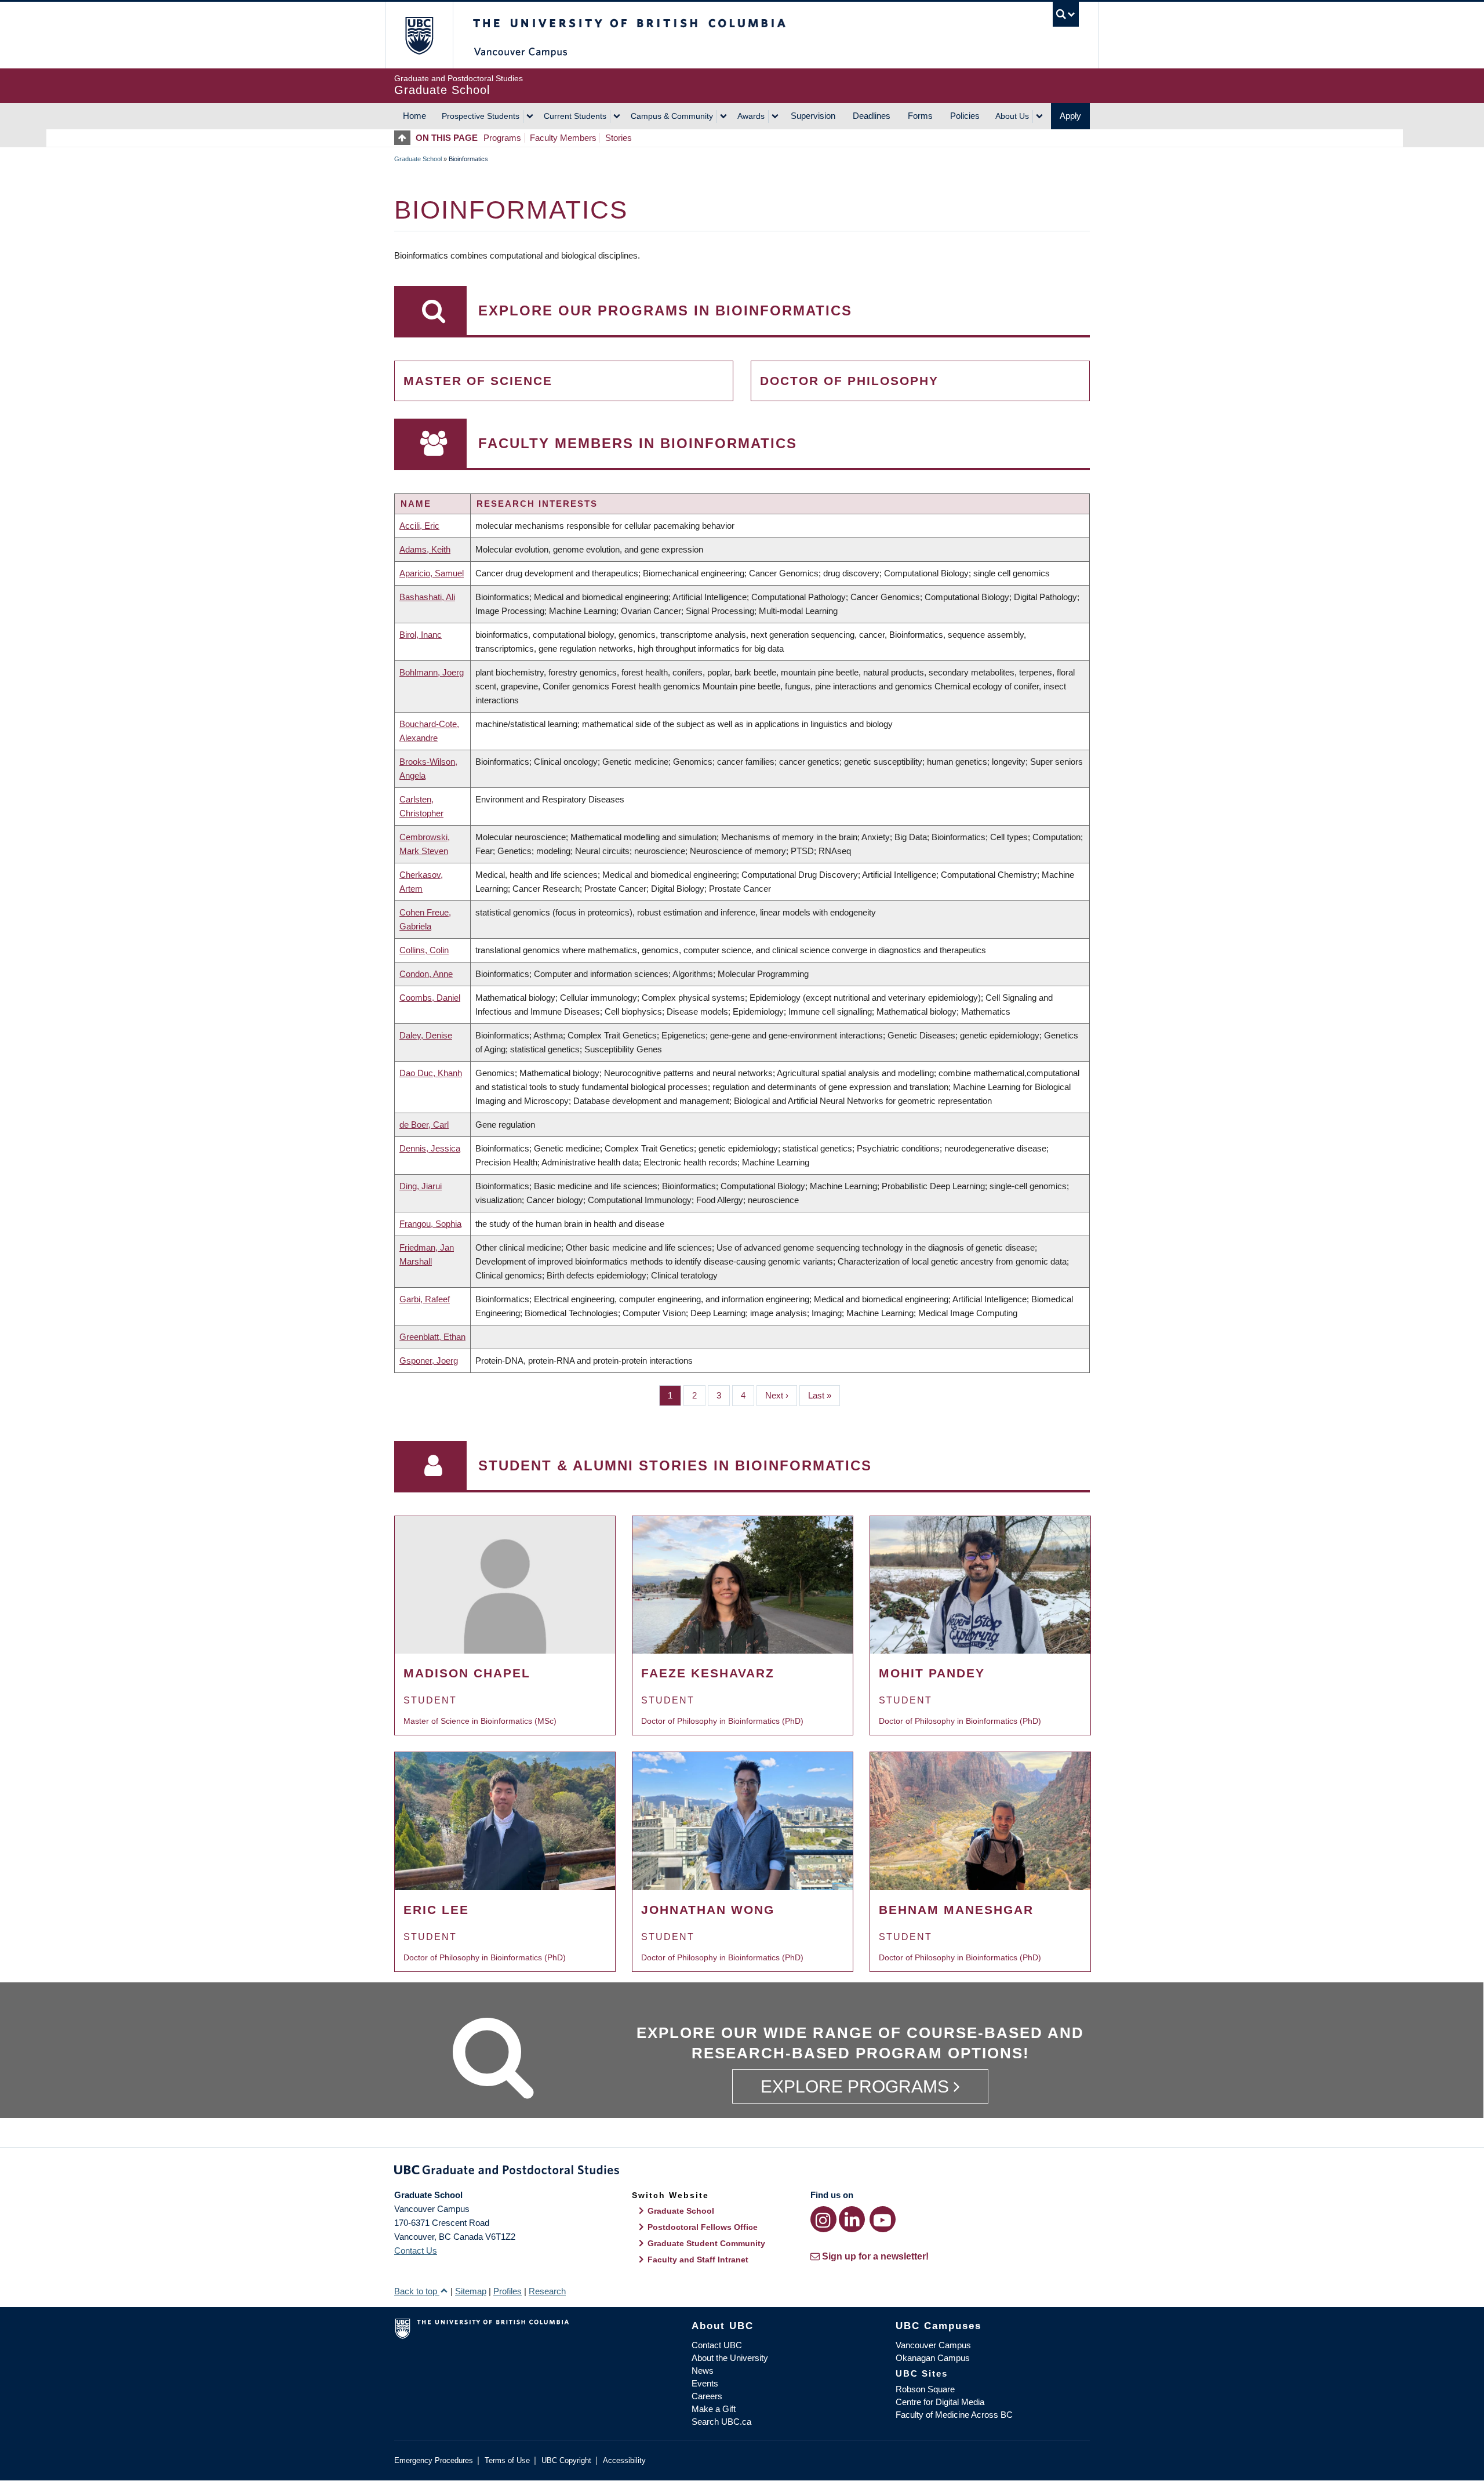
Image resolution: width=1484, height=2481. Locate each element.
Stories (619, 138)
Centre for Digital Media (940, 2402)
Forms (920, 116)
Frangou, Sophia (430, 1224)
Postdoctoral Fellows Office (703, 2227)
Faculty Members (563, 138)
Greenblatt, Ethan (432, 1337)
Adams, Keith (425, 549)
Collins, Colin (424, 950)
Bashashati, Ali (427, 597)
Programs (502, 138)
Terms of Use (507, 2460)
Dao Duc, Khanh (431, 1073)
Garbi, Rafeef (425, 1299)
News (703, 2371)
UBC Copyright (566, 2460)
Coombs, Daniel (430, 998)
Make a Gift (714, 2409)
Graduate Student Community (706, 2243)
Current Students (575, 116)
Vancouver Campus (933, 2345)
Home (414, 116)
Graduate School (418, 159)
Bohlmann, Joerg (432, 672)
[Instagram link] (823, 2219)
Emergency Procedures (434, 2460)
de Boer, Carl (424, 1125)
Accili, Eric (419, 526)
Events (705, 2383)
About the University (730, 2358)
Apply (1070, 116)
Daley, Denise (426, 1035)
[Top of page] (405, 138)
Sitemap (471, 2291)
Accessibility (624, 2460)
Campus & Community (672, 116)
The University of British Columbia (419, 35)
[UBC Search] (1066, 14)
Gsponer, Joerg (429, 1361)
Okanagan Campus (933, 2358)
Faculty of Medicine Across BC (954, 2415)
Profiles (508, 2291)
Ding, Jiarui (421, 1186)
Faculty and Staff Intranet (698, 2260)
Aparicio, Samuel (432, 573)
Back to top (417, 2291)
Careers (707, 2396)
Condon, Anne (426, 974)
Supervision (813, 116)
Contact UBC (717, 2345)
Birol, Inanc (421, 635)
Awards (751, 116)
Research (547, 2291)
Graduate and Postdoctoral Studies (742, 2172)
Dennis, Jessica (430, 1148)
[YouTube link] (883, 2219)
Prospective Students (481, 116)
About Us (1012, 116)
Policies (965, 116)
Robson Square (925, 2389)
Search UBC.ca (721, 2422)
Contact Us (416, 2251)
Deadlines (872, 116)
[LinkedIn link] (852, 2219)
